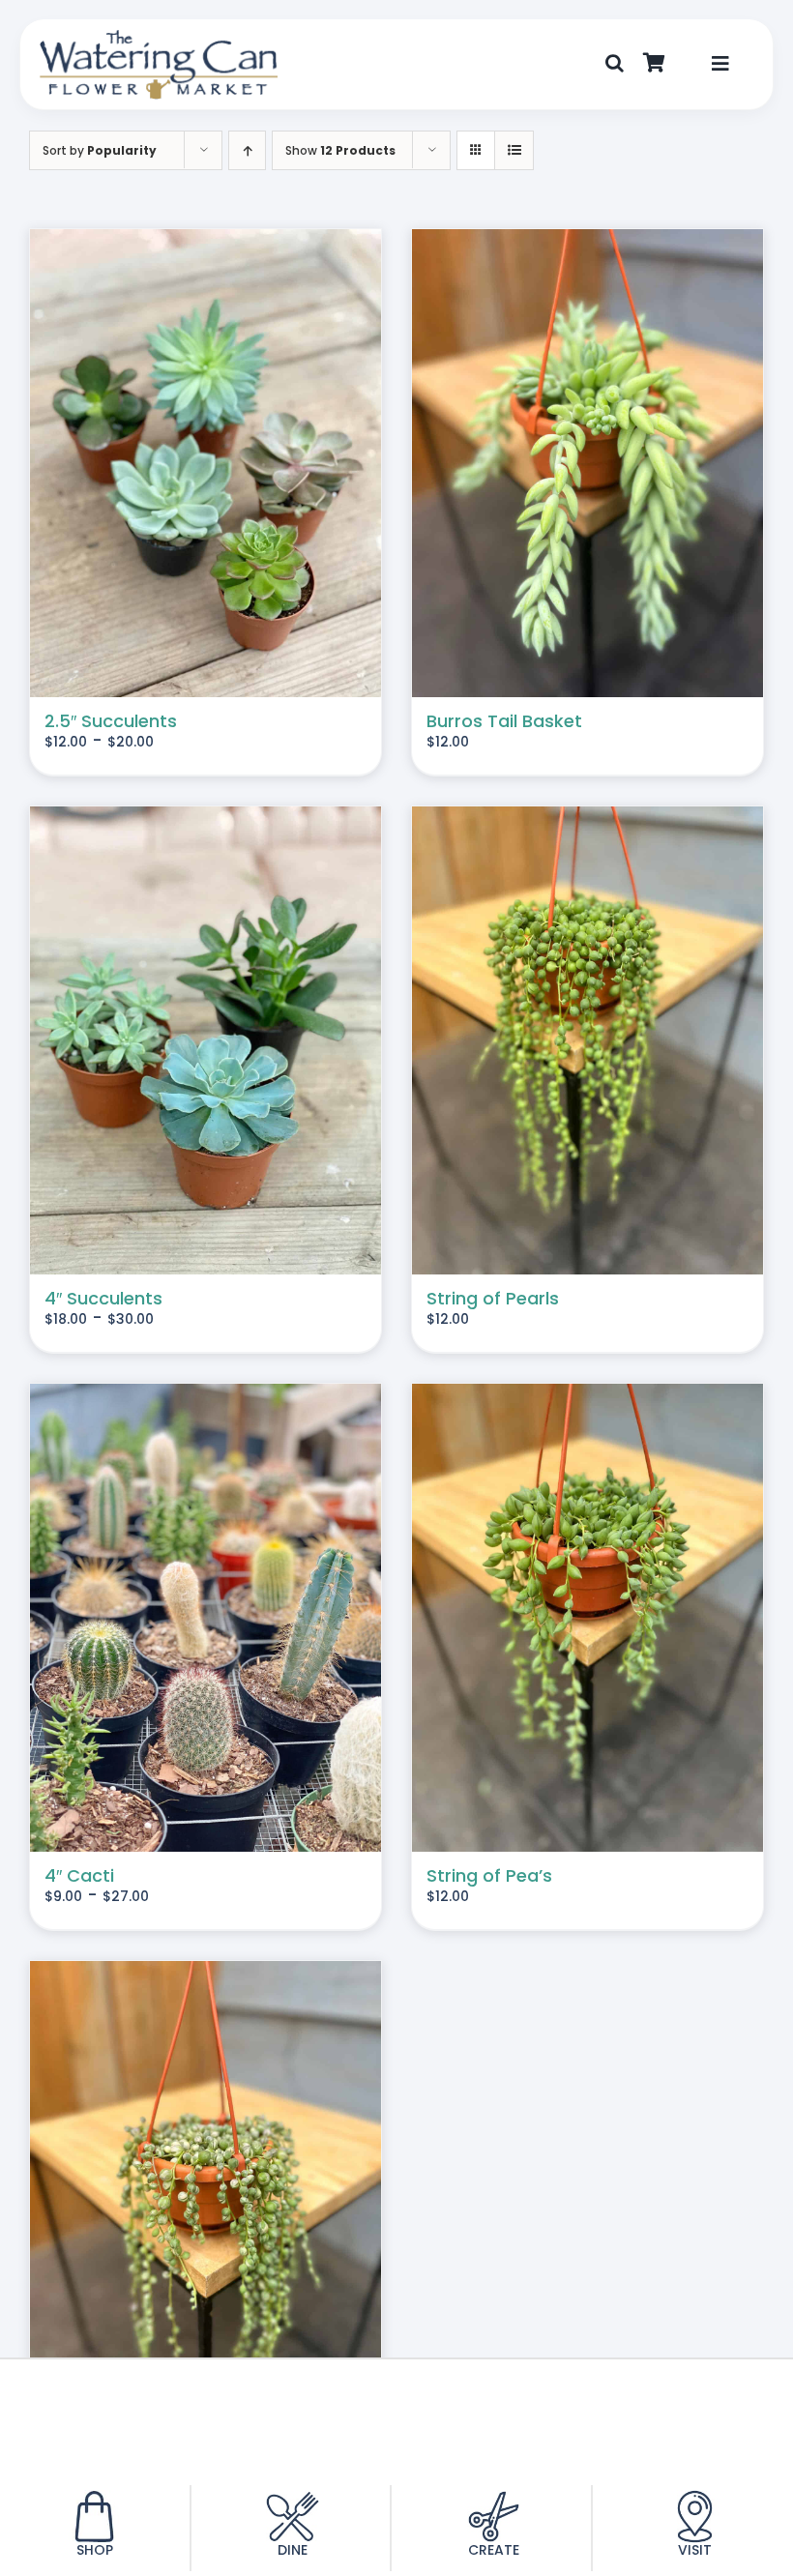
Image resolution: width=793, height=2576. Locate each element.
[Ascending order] (247, 150)
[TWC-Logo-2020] (159, 37)
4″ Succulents (103, 1298)
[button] (615, 64)
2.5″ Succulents (111, 721)
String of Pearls (493, 1298)
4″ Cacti (79, 1875)
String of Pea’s (489, 1875)
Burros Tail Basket (504, 721)
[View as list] (514, 150)
